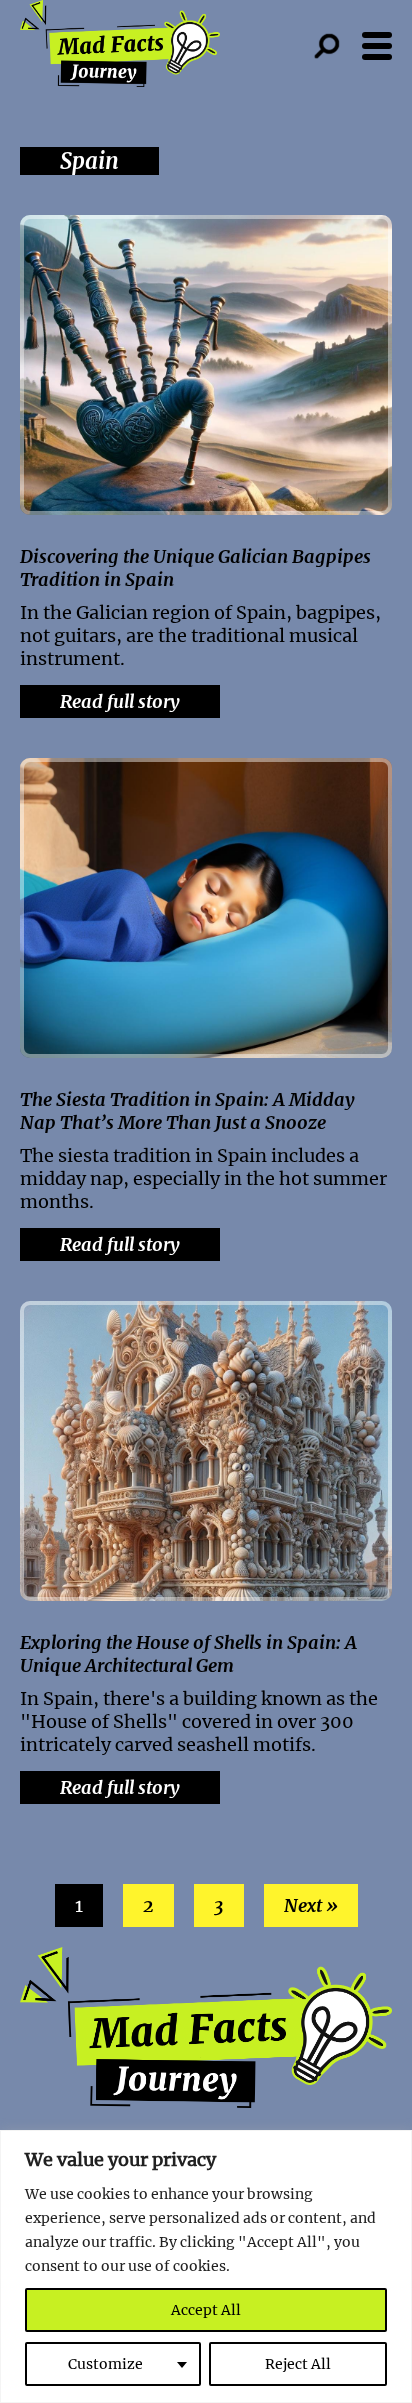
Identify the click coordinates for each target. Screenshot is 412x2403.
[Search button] (337, 46)
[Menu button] (377, 46)
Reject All (298, 2364)
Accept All (206, 2310)
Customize (105, 2364)
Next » (311, 1905)
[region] (206, 2266)
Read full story (120, 701)
